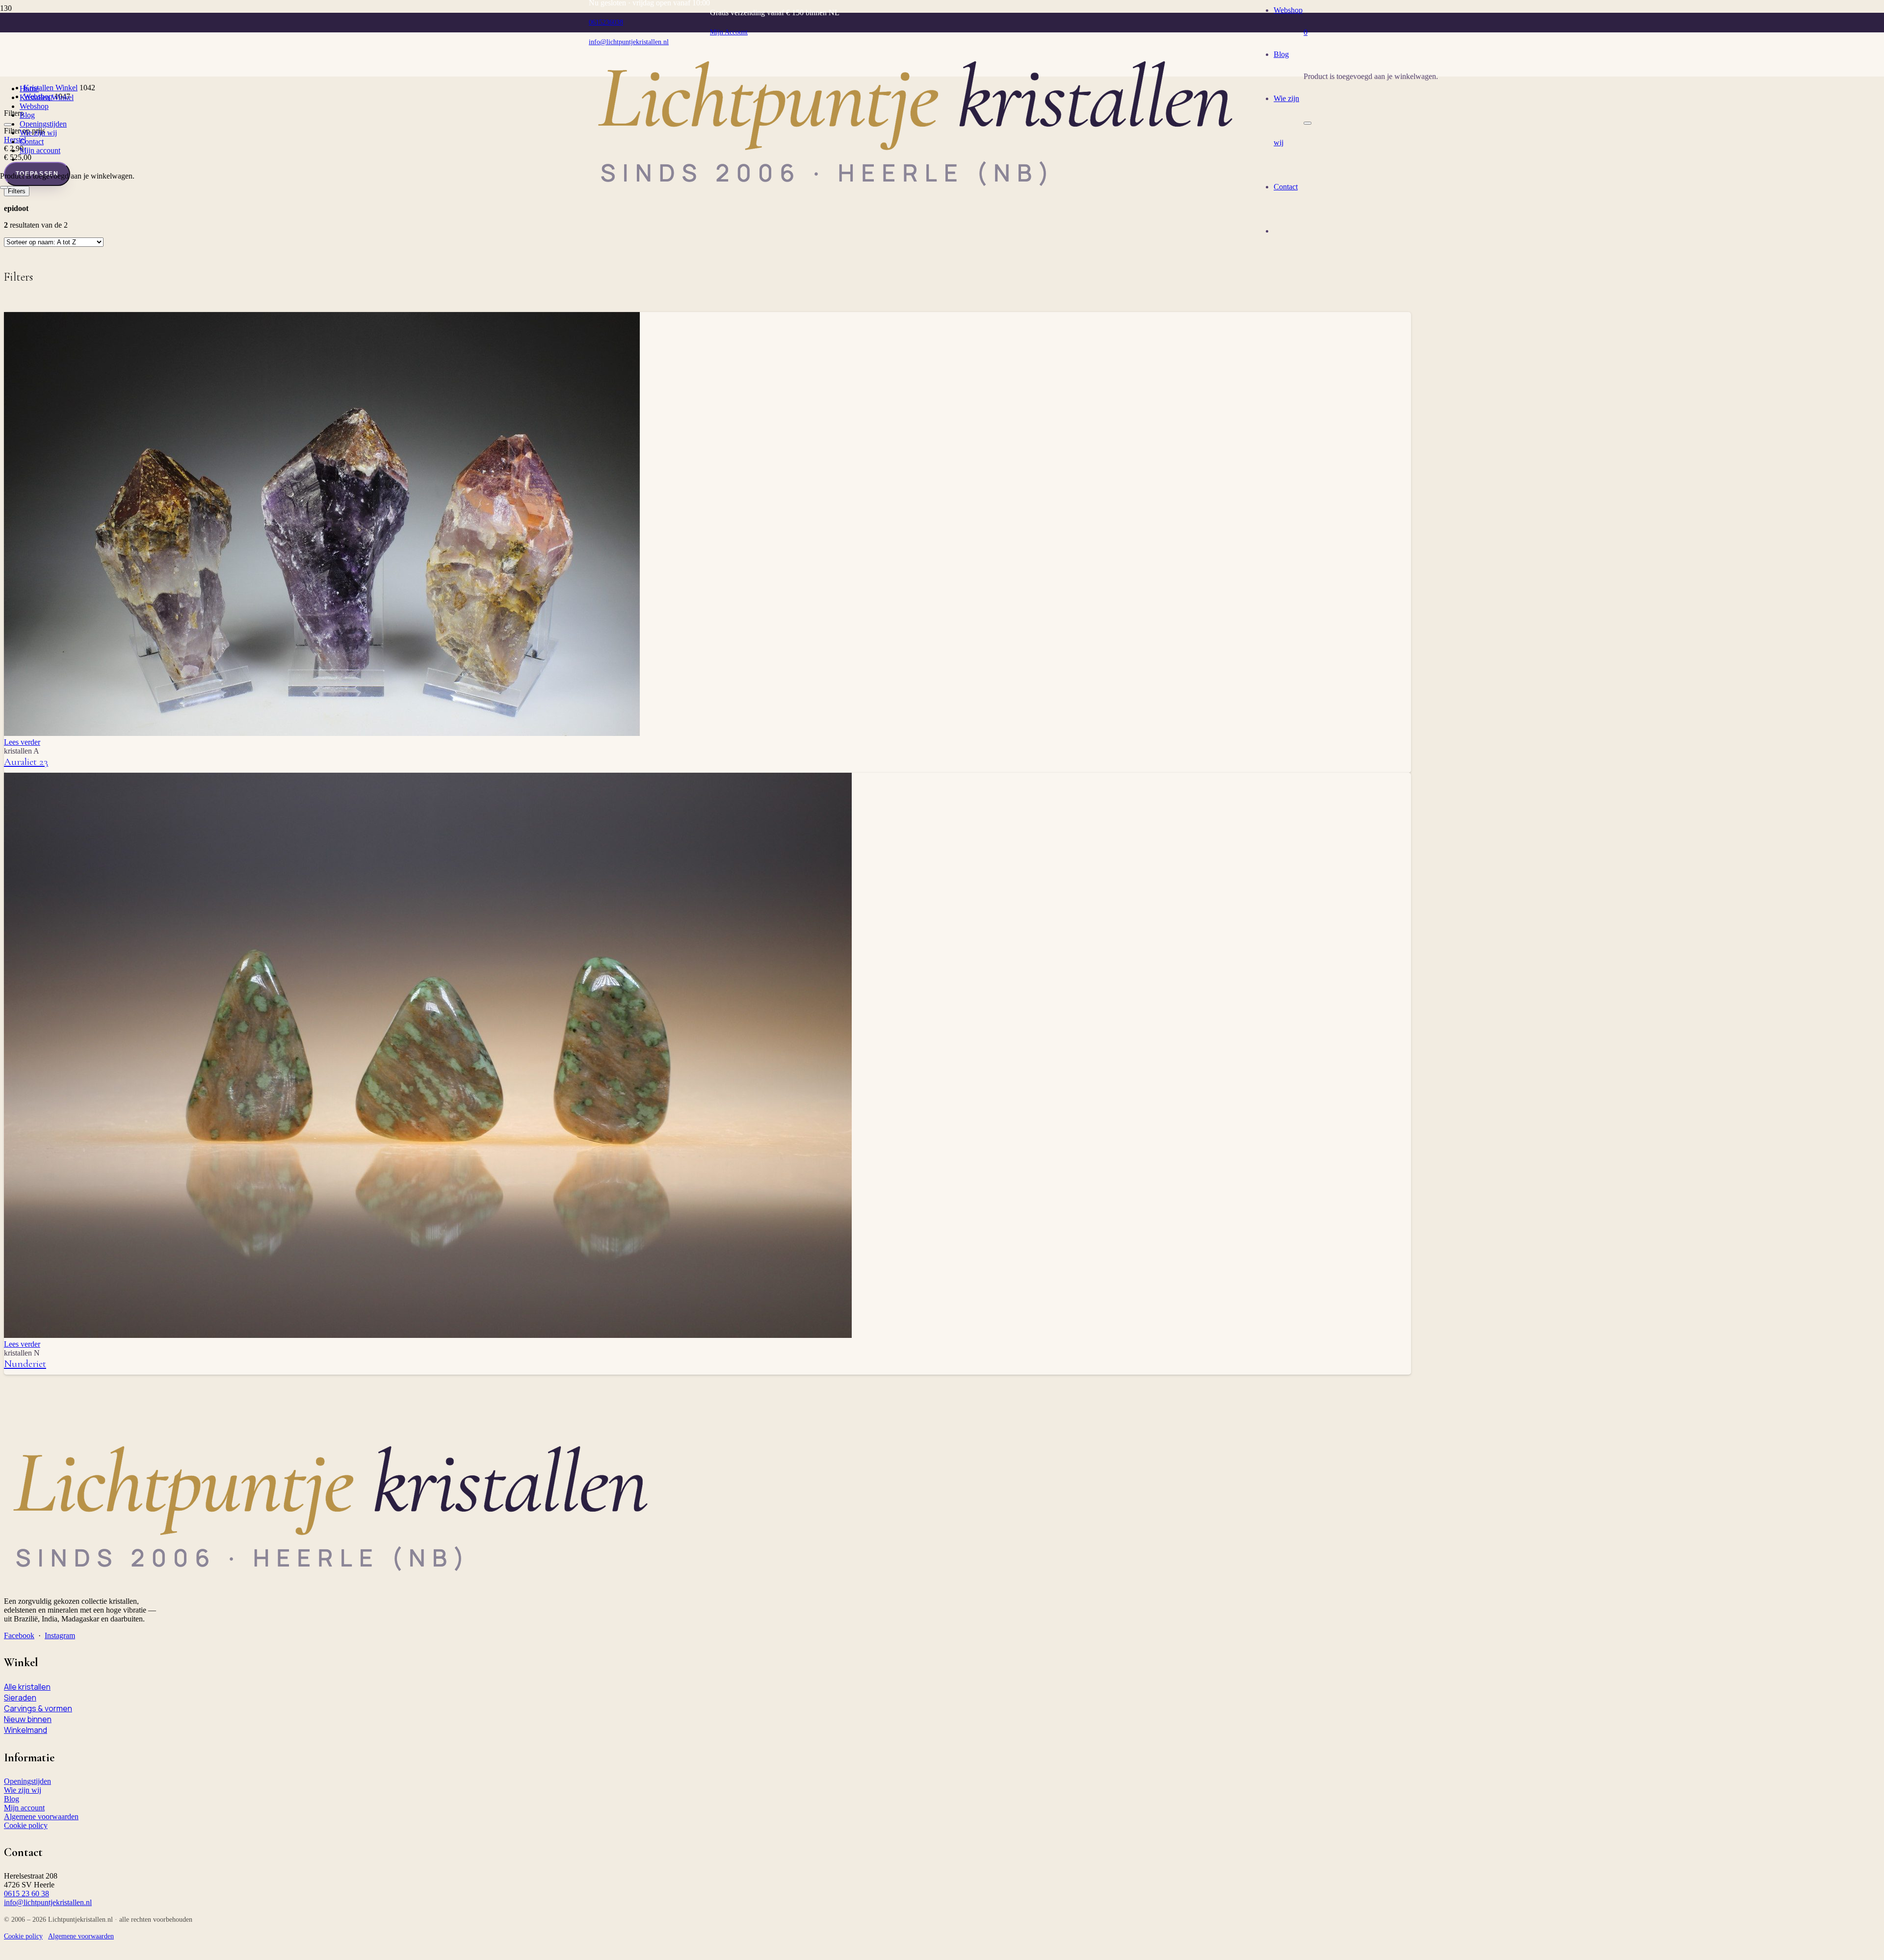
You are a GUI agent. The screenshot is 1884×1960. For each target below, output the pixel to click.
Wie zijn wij (23, 1790)
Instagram (60, 1635)
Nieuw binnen (28, 1719)
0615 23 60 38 (26, 1894)
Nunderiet (25, 1364)
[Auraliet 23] (322, 733)
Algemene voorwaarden (41, 1816)
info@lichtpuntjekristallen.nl (48, 1902)
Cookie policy (26, 1825)
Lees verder (22, 742)
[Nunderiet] (428, 1335)
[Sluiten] (1308, 123)
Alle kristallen (27, 1687)
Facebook (19, 1635)
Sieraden (20, 1698)
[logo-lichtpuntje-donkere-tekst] (921, 199)
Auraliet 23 (26, 762)
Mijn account (24, 1808)
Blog (12, 1799)
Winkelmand (26, 1730)
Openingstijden (27, 1781)
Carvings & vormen (38, 1708)
